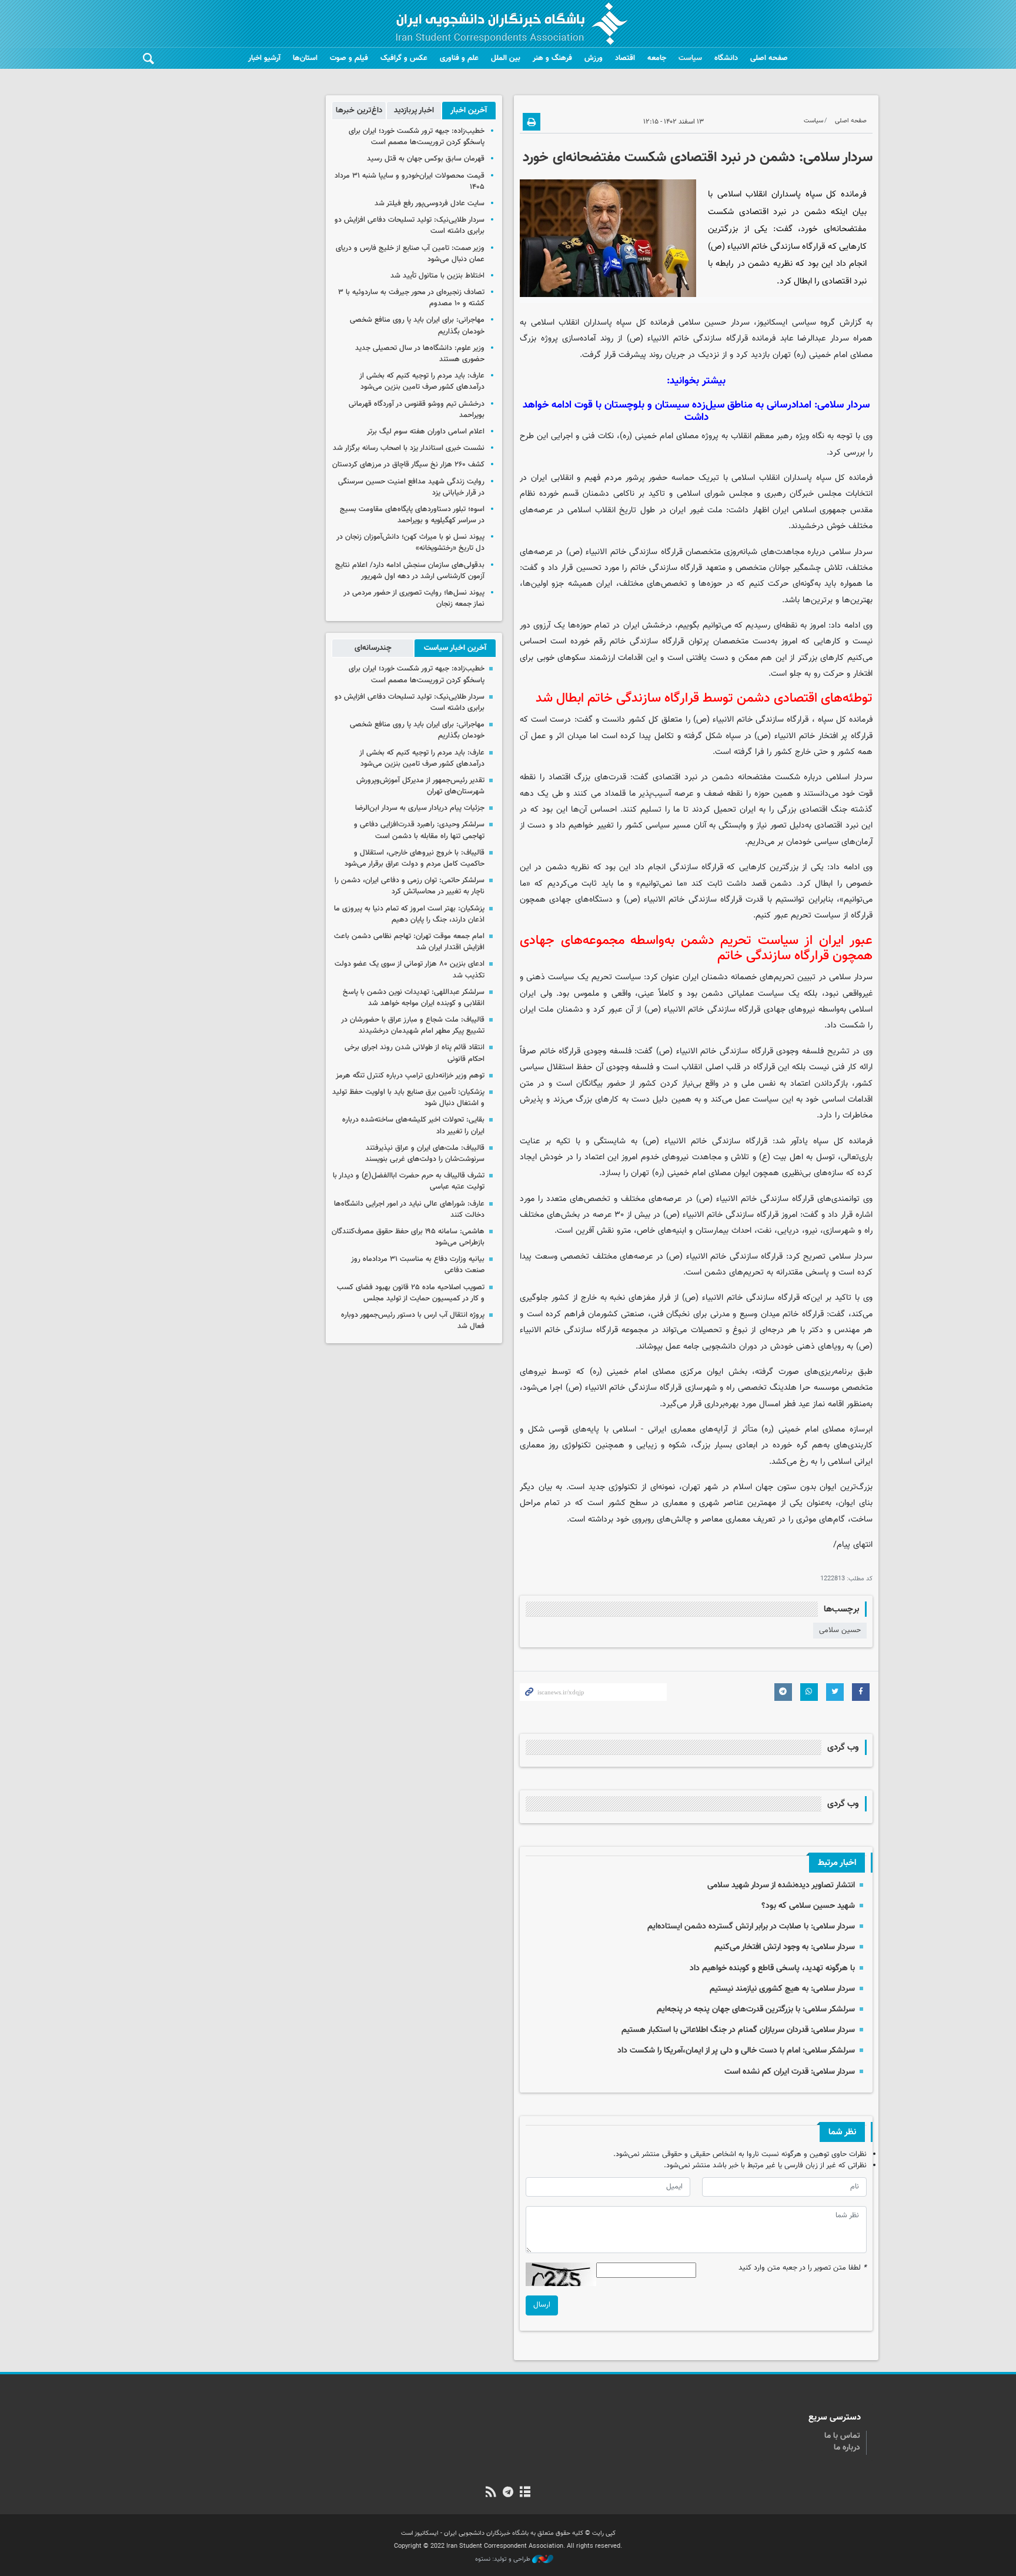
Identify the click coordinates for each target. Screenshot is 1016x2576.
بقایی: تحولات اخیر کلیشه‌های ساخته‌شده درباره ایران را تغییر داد (413, 1125)
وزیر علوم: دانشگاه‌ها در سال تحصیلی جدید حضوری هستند (420, 354)
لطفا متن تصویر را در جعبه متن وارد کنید (803, 2268)
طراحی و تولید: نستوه (504, 2560)
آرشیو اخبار (264, 58)
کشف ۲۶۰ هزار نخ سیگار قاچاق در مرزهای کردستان (408, 465)
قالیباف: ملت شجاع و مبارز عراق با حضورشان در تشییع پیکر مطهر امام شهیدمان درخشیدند (413, 1025)
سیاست (690, 58)
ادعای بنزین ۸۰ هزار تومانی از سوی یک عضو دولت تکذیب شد (410, 970)
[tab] (469, 111)
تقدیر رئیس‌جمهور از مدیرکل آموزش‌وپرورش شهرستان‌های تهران (420, 786)
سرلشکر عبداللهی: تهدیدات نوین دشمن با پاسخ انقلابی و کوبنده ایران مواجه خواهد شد (414, 998)
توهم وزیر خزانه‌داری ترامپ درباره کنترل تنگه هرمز (410, 1076)
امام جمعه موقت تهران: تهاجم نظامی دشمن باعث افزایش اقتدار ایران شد (409, 942)
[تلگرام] (508, 2493)
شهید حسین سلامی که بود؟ (808, 1906)
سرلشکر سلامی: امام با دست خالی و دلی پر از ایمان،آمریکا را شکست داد (736, 2051)
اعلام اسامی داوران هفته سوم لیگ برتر (426, 432)
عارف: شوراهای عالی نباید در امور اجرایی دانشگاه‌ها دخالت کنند (409, 1209)
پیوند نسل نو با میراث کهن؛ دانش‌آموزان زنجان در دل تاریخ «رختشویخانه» (410, 543)
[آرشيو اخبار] (525, 2493)
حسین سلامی (840, 1630)
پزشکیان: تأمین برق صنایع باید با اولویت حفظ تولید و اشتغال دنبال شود (408, 1098)
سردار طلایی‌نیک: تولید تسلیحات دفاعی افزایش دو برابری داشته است (410, 226)
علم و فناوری (459, 58)
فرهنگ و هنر (552, 58)
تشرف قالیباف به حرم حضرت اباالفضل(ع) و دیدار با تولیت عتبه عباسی (409, 1181)
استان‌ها (305, 58)
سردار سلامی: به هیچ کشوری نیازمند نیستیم (782, 1989)
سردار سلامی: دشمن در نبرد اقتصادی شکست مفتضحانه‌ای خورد (698, 158)
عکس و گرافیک (404, 58)
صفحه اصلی (769, 58)
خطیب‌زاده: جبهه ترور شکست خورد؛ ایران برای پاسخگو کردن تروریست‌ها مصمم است (417, 137)
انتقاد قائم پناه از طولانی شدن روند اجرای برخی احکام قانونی (415, 1053)
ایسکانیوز (772, 323)
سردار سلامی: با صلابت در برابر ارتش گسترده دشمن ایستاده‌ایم (751, 1926)
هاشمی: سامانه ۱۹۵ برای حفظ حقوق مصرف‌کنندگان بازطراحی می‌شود (408, 1237)
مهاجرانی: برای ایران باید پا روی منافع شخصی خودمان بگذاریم (417, 326)
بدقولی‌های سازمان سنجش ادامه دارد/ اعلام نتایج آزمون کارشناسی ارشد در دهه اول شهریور (410, 571)
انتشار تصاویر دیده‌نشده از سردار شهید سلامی (781, 1885)
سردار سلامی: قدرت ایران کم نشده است (790, 2072)
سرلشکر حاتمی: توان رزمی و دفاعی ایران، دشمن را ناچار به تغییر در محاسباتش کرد (410, 886)
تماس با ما (842, 2436)
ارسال (542, 2305)
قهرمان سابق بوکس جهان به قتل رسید (426, 159)
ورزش (594, 58)
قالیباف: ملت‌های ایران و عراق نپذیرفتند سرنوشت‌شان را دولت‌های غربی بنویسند (425, 1154)
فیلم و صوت (349, 58)
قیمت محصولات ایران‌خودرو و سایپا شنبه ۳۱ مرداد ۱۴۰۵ (410, 181)
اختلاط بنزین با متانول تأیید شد (437, 276)
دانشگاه (726, 58)
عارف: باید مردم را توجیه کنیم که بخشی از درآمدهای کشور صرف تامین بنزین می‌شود (422, 381)
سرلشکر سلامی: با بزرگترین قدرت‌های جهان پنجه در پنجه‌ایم (756, 2009)
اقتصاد (625, 58)
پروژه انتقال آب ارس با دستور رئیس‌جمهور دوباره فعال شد (413, 1321)
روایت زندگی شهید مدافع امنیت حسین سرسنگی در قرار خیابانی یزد (411, 487)
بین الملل (506, 58)
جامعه (657, 58)
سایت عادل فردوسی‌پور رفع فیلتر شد (430, 203)
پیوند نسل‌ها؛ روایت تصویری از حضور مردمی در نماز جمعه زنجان (414, 598)
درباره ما (847, 2448)
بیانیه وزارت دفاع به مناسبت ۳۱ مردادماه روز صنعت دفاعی (418, 1265)
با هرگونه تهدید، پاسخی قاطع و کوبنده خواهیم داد (772, 1968)
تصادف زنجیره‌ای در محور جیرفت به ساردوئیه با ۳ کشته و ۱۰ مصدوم (411, 298)
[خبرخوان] (491, 2493)
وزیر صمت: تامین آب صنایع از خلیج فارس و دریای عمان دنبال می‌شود (410, 254)
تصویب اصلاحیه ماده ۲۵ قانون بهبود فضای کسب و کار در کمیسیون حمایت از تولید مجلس (411, 1293)
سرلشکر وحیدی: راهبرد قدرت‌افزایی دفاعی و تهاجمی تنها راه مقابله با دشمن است (419, 830)
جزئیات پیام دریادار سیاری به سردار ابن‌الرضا (420, 808)
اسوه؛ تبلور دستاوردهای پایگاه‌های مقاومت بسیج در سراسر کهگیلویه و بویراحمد (412, 515)
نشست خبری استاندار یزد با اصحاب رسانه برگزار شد (409, 448)
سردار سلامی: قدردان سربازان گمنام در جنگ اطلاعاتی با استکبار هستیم (738, 2030)
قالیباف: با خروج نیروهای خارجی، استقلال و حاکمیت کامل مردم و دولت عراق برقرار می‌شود (415, 858)
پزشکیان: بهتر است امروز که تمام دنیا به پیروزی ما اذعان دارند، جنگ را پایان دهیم (409, 914)
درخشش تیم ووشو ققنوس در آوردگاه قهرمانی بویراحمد (417, 410)
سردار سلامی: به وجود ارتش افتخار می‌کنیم (785, 1947)
